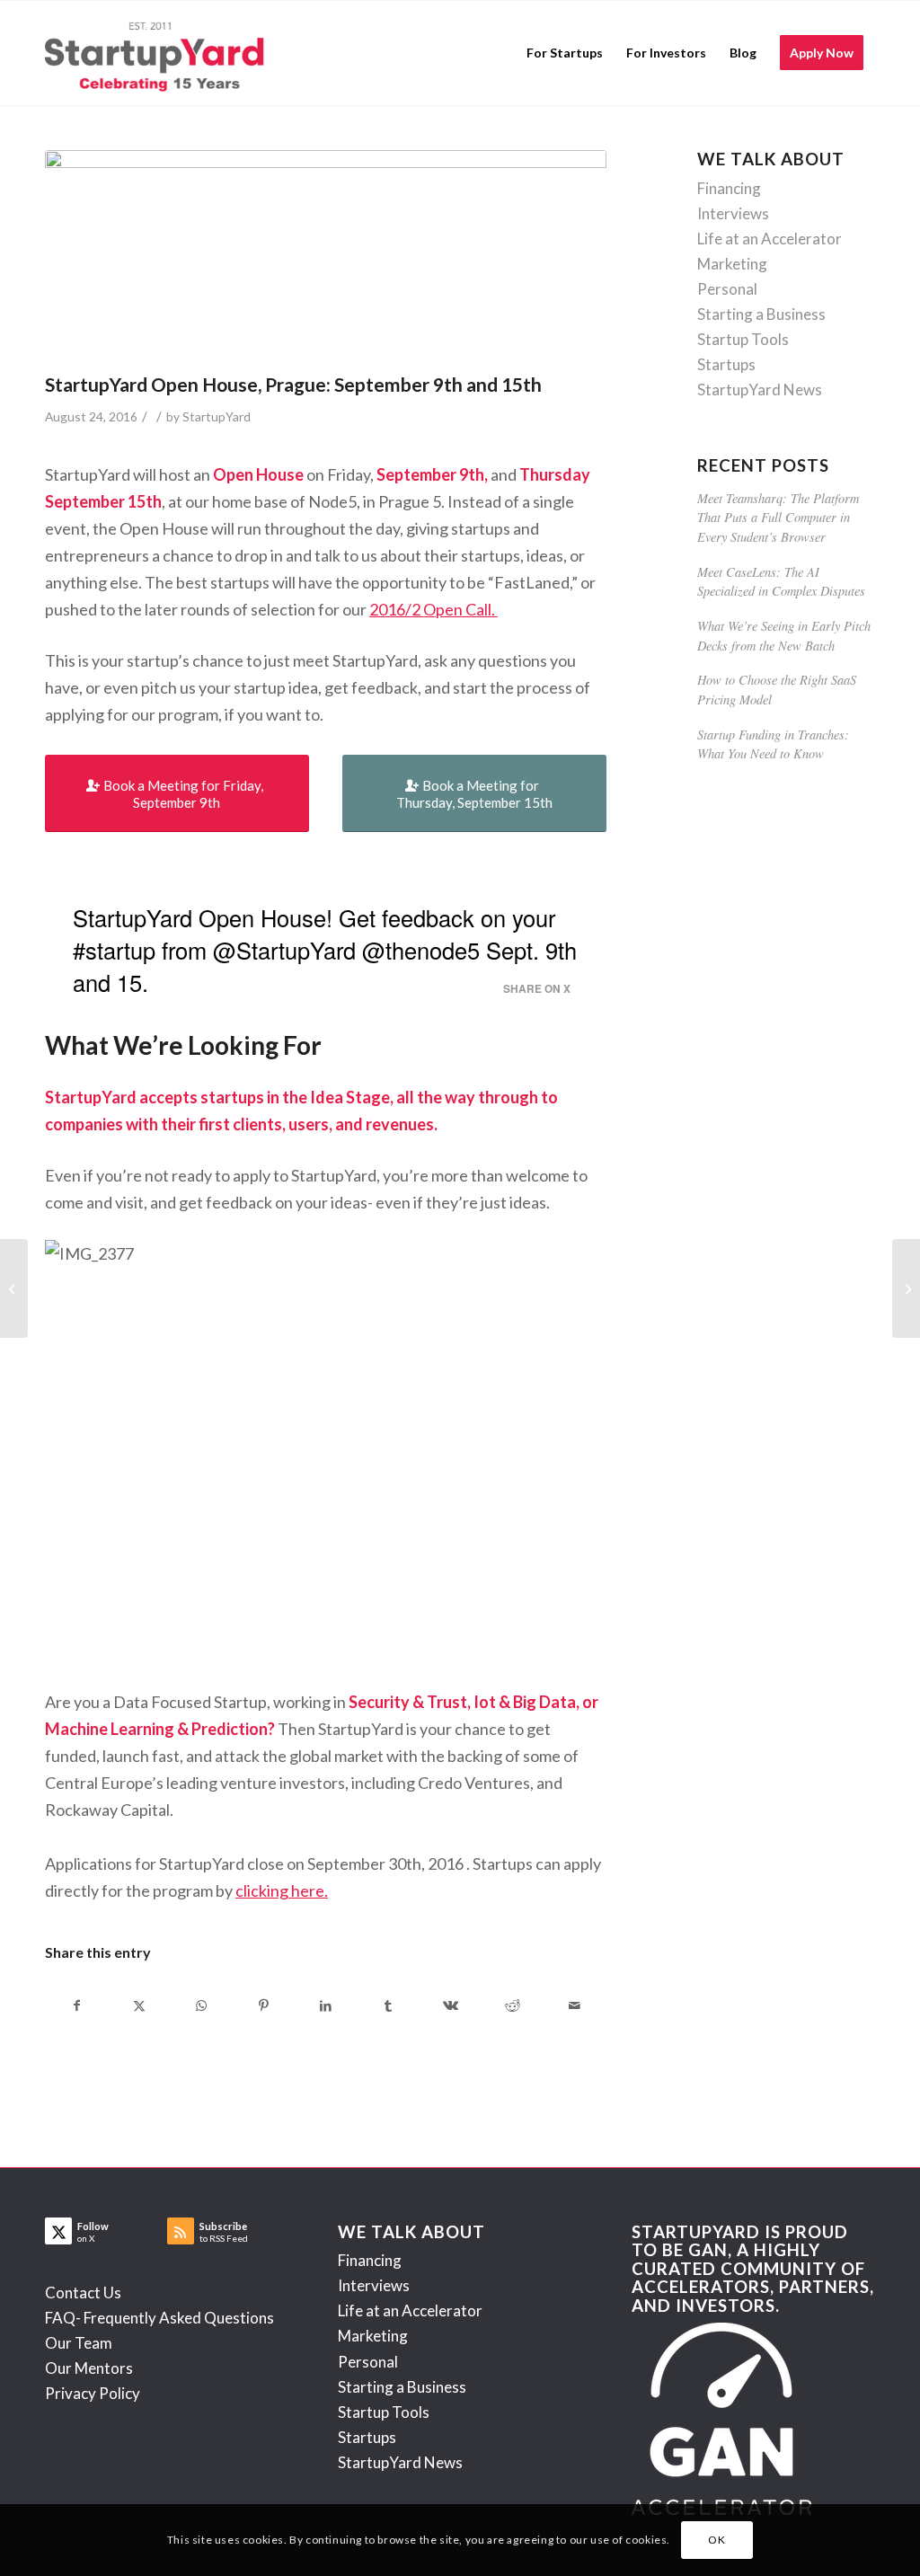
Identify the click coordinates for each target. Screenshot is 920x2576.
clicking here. (282, 1890)
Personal (727, 289)
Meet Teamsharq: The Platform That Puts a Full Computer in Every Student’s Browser (778, 518)
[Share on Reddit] (512, 2005)
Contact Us (83, 2293)
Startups (726, 364)
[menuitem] (565, 53)
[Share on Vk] (450, 2005)
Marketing (732, 264)
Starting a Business (761, 314)
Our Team (79, 2343)
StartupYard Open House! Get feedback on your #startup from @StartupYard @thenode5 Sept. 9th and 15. (325, 950)
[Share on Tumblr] (388, 2005)
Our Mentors (89, 2368)
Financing (729, 188)
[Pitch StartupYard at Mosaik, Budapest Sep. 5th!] (906, 1288)
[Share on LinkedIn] (326, 2005)
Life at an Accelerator (770, 239)
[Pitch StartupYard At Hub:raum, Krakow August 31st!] (14, 1288)
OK (717, 2540)
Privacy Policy (93, 2393)
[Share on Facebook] (77, 2005)
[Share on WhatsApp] (201, 2005)
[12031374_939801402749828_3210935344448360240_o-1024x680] (326, 257)
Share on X (537, 989)
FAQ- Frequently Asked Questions (159, 2318)
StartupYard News (760, 389)
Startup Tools (743, 339)
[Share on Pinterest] (263, 2005)
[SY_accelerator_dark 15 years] (159, 53)
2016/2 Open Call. (433, 609)
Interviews (733, 213)
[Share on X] (139, 2005)
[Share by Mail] (574, 2005)
